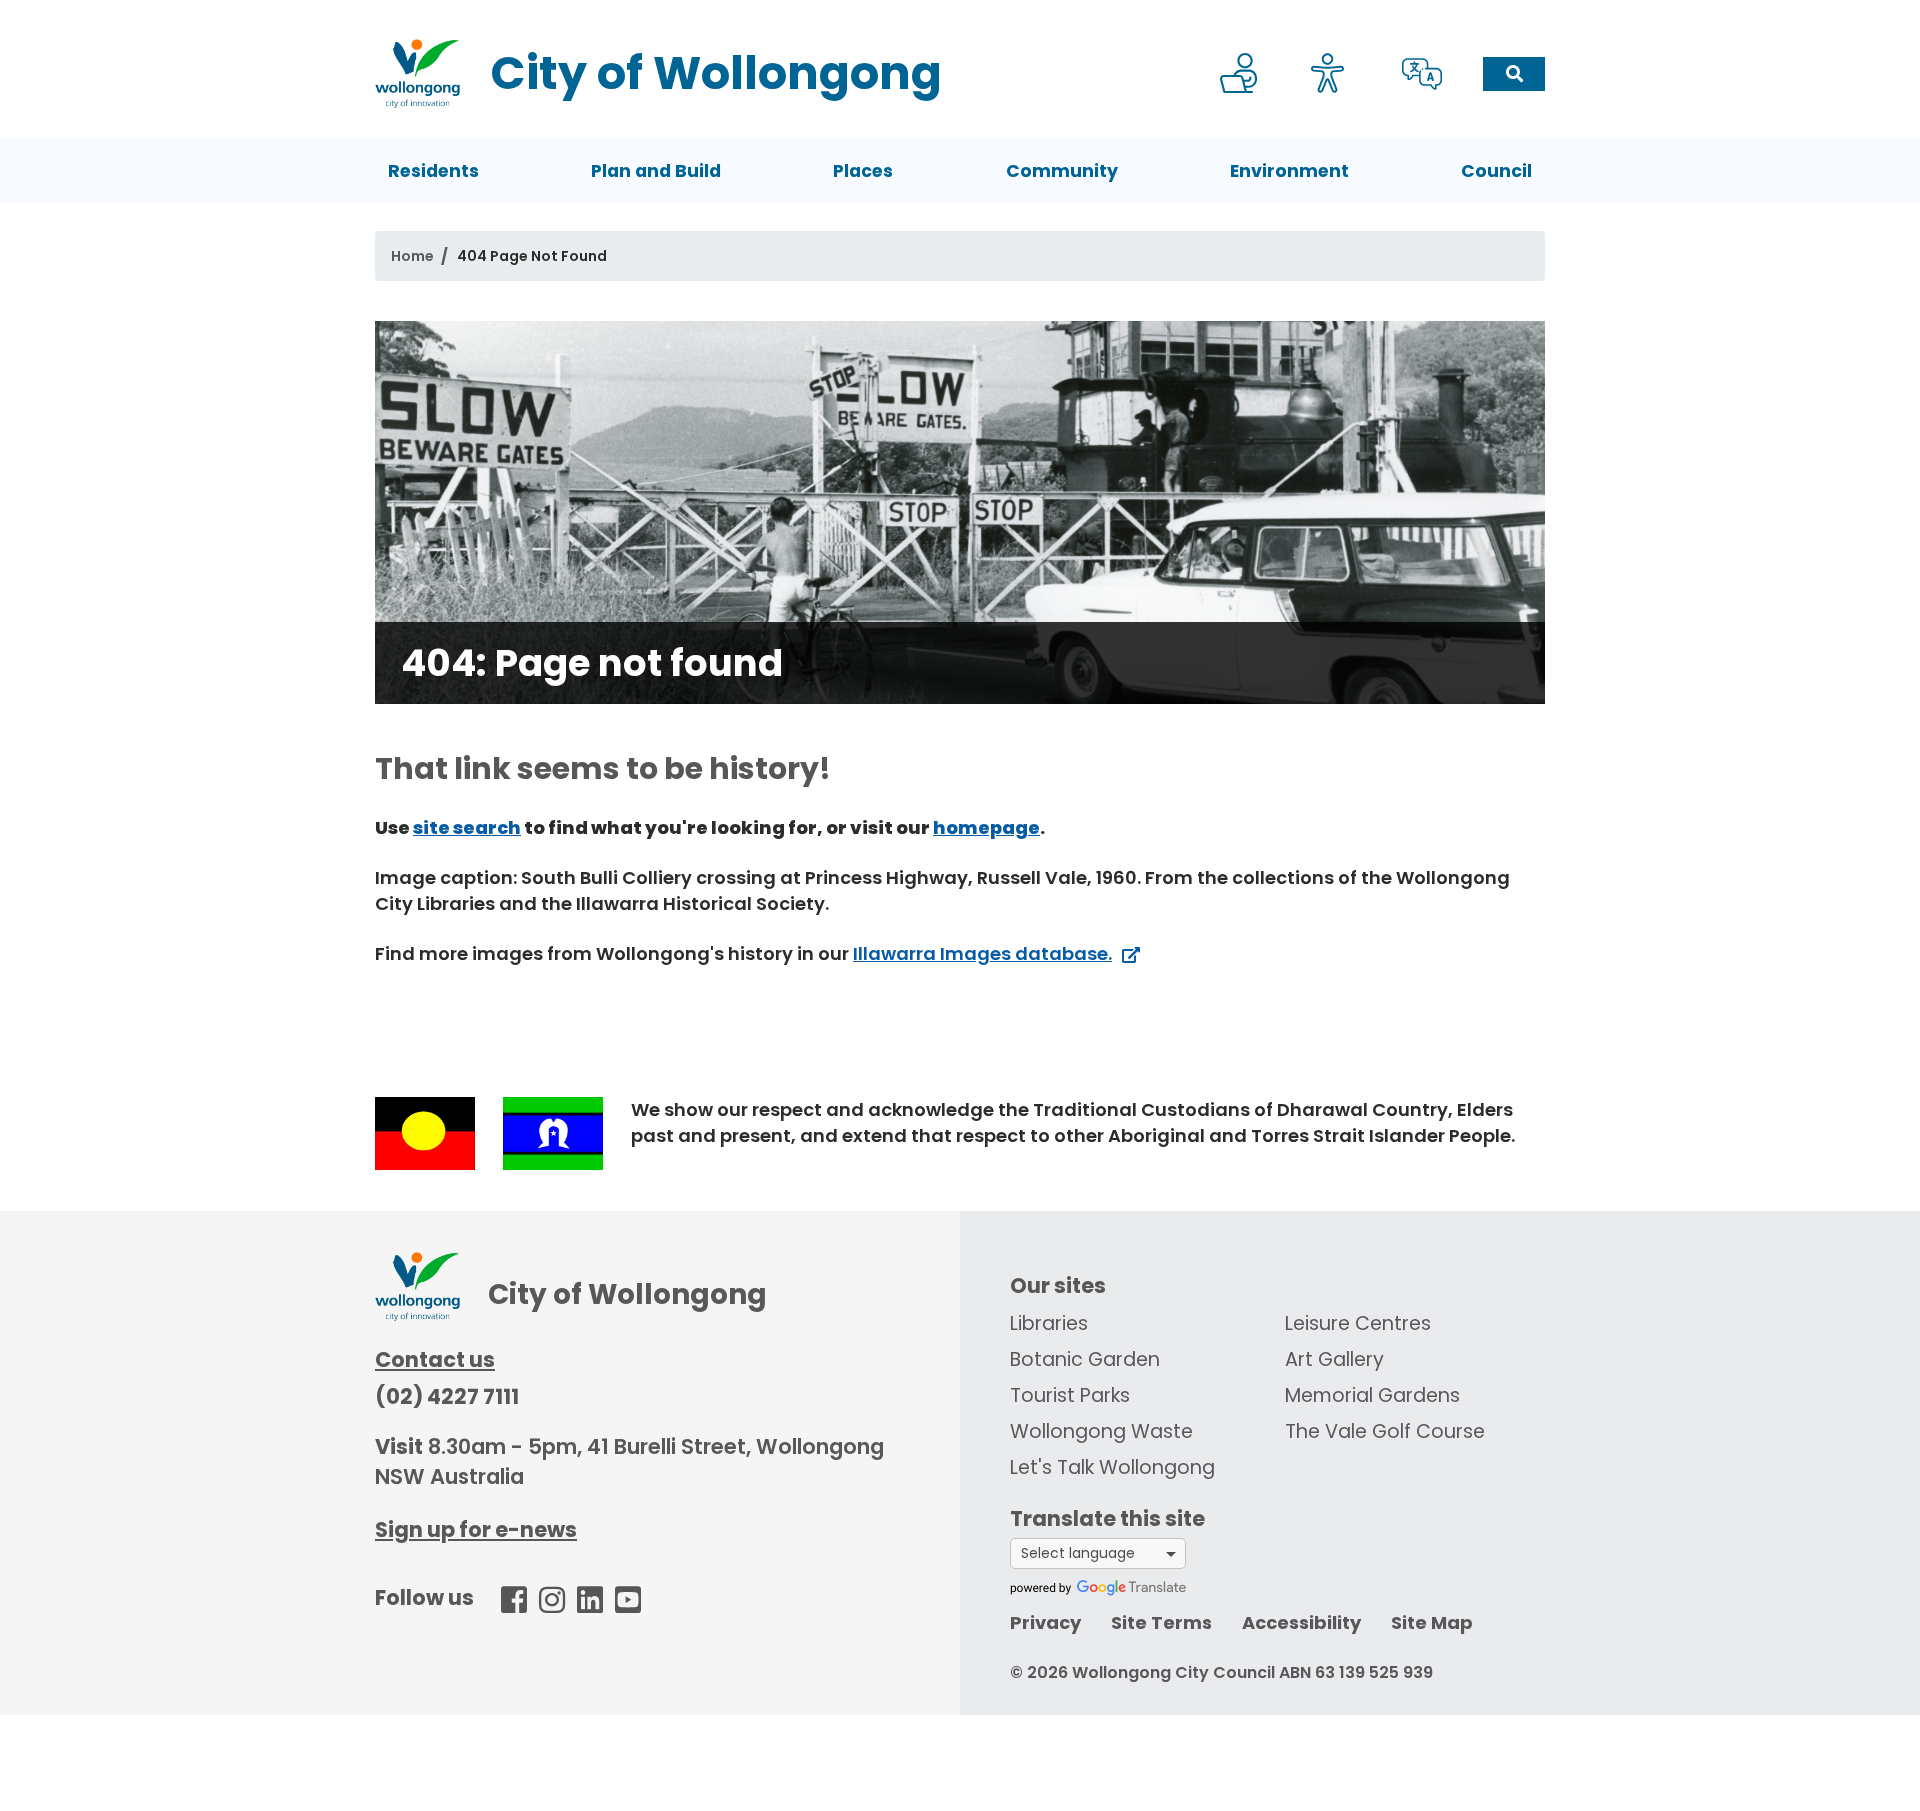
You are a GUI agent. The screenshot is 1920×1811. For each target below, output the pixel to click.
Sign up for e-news (476, 1529)
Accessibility (1301, 1622)
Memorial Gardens (1372, 1395)
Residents (433, 171)
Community (1062, 171)
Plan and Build (656, 171)
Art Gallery (1334, 1359)
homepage (986, 827)
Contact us (435, 1359)
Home (412, 256)
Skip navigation (964, 13)
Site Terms (1161, 1622)
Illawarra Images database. (982, 953)
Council (1496, 171)
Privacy (1045, 1622)
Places (863, 171)
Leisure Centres (1358, 1323)
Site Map (1432, 1622)
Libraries (1049, 1323)
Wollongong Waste (1101, 1431)
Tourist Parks (1070, 1395)
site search (467, 827)
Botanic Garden (1085, 1359)
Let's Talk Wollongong (1112, 1467)
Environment (1289, 171)
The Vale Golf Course (1385, 1431)
